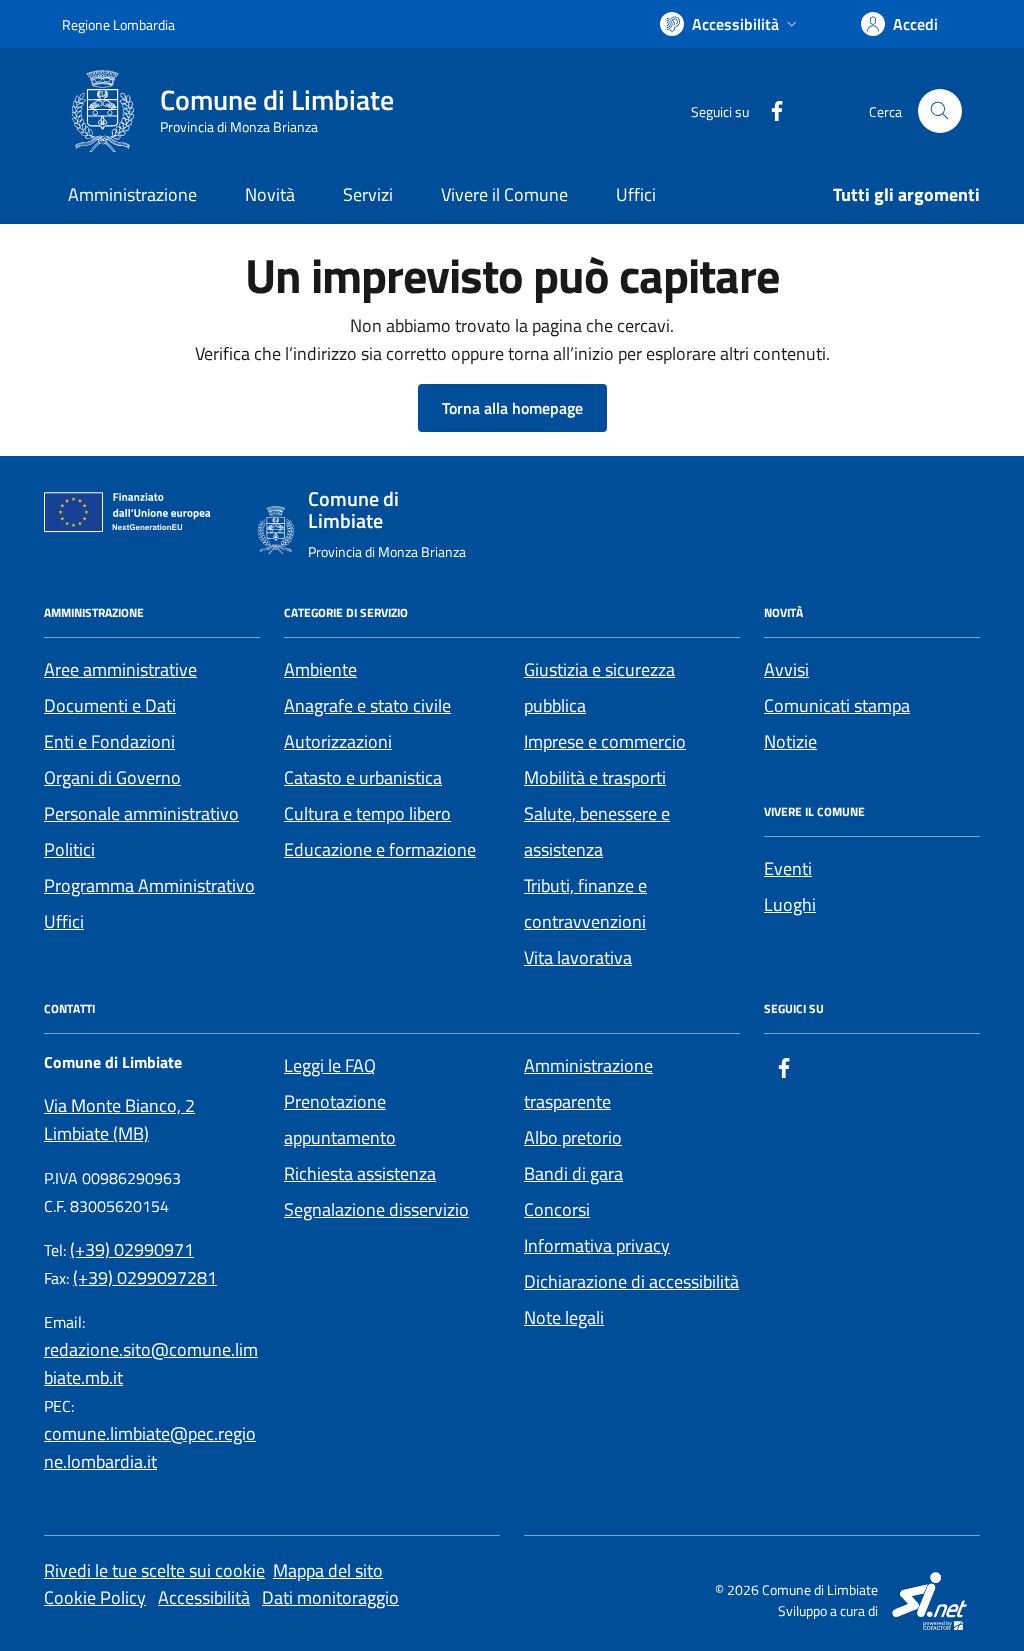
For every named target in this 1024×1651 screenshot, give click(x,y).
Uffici (636, 194)
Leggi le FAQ (330, 1065)
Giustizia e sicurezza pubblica (599, 687)
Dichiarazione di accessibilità (631, 1281)
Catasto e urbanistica (363, 777)
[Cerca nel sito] (940, 111)
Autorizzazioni (338, 741)
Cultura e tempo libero (367, 813)
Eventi (788, 868)
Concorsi (557, 1209)
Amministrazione (132, 194)
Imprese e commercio (605, 741)
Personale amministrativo (141, 813)
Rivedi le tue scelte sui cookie (154, 1570)
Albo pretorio (573, 1137)
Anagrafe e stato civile (367, 705)
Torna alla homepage (512, 408)
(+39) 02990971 (132, 1249)
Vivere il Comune (504, 194)
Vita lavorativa (578, 957)
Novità (270, 194)
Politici (69, 849)
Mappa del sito (328, 1570)
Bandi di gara (573, 1173)
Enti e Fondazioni (109, 741)
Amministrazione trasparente (588, 1083)
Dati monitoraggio (330, 1597)
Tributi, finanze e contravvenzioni (585, 903)
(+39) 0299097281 (145, 1277)
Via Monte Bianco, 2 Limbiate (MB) (119, 1119)
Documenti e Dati (110, 705)
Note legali (564, 1317)
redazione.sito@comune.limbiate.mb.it (151, 1363)
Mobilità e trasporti (595, 777)
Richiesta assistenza (360, 1173)
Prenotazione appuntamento (340, 1119)
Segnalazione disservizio (376, 1209)
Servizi (368, 194)
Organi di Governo (112, 777)
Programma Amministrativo (149, 885)
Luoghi (790, 904)
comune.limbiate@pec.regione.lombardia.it (150, 1447)
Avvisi (786, 669)
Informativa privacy (597, 1245)
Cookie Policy (95, 1597)
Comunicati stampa (837, 705)
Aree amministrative (120, 669)
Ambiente (320, 669)
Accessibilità (204, 1597)
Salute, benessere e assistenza (597, 831)
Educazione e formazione (380, 849)
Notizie (790, 741)
